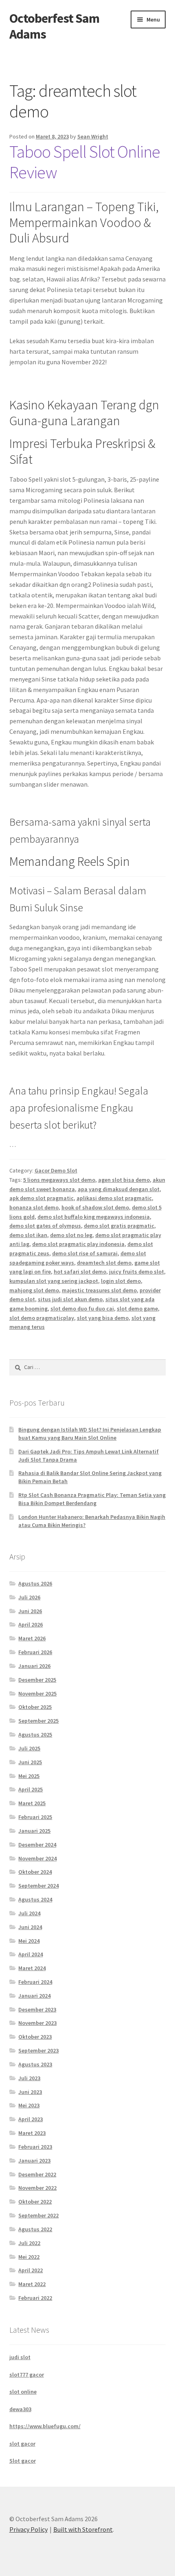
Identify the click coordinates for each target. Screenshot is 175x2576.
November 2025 (37, 1694)
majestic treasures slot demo (99, 1290)
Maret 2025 (32, 1803)
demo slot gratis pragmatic (119, 1226)
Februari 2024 (35, 1982)
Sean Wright (93, 136)
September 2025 (38, 1721)
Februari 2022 (35, 2298)
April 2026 (31, 1624)
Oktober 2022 (35, 2202)
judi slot (20, 2357)
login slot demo (121, 1281)
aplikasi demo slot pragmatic (114, 1198)
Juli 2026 (29, 1597)
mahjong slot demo (34, 1290)
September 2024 (38, 1886)
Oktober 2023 (35, 2037)
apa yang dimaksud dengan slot (119, 1189)
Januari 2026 (34, 1666)
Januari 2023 (34, 2161)
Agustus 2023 (35, 2064)
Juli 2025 (29, 1748)
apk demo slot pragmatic (42, 1198)
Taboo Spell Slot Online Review (85, 162)
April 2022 (31, 2270)
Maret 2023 (32, 2133)
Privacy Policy (28, 2529)
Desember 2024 (37, 1845)
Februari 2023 (35, 2147)
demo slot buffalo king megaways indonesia (94, 1217)
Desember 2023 (37, 2009)
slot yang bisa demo (103, 1318)
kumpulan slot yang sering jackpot (54, 1281)
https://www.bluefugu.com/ (45, 2426)
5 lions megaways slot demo (59, 1180)
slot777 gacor (27, 2375)
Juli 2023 (29, 2078)
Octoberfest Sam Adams (54, 26)
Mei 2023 (29, 2105)
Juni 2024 (30, 1927)
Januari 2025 (34, 1831)
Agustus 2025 (35, 1735)
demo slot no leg (71, 1235)
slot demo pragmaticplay (42, 1318)
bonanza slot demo (34, 1207)
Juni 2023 (30, 2092)
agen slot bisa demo (124, 1180)
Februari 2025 (35, 1817)
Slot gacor (23, 2461)
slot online (23, 2392)
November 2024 (37, 1858)
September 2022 (38, 2215)
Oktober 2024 (35, 1872)
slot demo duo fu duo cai (82, 1309)
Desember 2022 (37, 2174)
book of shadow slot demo (95, 1207)
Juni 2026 (30, 1611)
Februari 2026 (35, 1652)
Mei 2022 (29, 2257)
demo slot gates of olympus (45, 1226)
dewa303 (20, 2409)
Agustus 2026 (35, 1583)
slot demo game (137, 1309)
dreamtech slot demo (104, 1263)
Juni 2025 (30, 1762)
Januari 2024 (34, 1996)
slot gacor (22, 2444)
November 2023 (37, 2023)
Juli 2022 (29, 2243)
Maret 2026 (32, 1638)
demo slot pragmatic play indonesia (78, 1244)
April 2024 (31, 1954)
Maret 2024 (32, 1968)
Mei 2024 (29, 1941)
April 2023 (31, 2119)
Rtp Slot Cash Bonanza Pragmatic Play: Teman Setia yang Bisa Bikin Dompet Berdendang (92, 1499)
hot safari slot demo (80, 1272)
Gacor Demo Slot (56, 1170)
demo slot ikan (28, 1235)
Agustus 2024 (35, 1899)
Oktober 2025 (35, 1707)
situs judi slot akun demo (70, 1299)
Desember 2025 (37, 1680)
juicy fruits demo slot (137, 1272)
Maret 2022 (32, 2284)
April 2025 (31, 1789)
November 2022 (37, 2188)
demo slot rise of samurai (85, 1253)
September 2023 (38, 2050)
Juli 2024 (29, 1913)
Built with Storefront (83, 2529)
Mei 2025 (29, 1776)
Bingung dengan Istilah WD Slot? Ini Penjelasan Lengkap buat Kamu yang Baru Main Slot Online (90, 1434)
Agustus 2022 (35, 2229)
